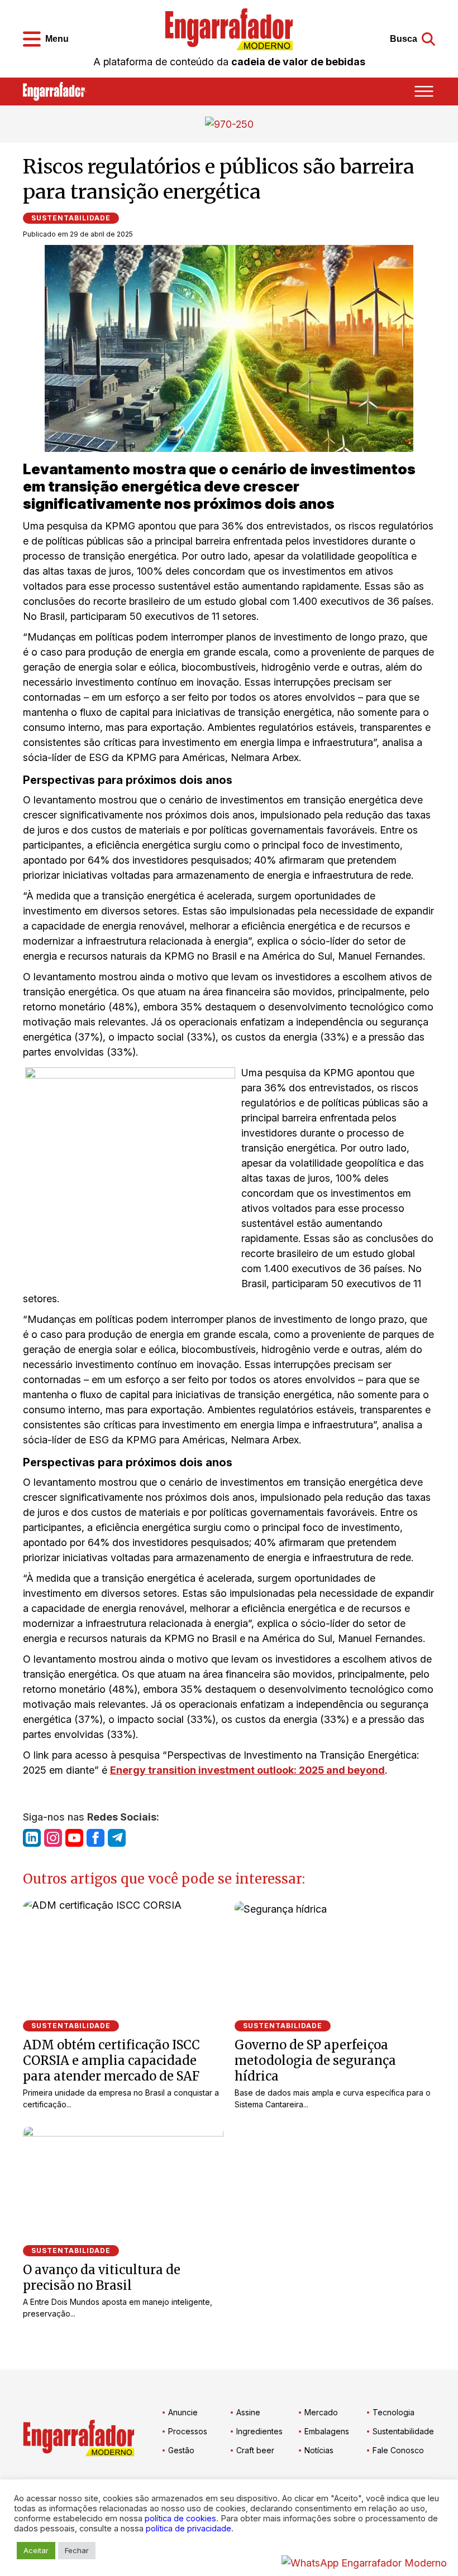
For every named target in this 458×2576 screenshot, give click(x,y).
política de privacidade (189, 2529)
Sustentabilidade (71, 218)
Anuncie (183, 2412)
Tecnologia (393, 2412)
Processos (188, 2431)
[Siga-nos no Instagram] (53, 1838)
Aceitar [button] (36, 2550)
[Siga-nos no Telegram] (117, 1838)
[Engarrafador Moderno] (229, 29)
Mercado (321, 2412)
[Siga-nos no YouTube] (74, 1838)
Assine (248, 2412)
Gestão (181, 2450)
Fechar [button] (77, 2550)
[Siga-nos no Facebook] (96, 1838)
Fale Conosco (398, 2450)
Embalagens (327, 2431)
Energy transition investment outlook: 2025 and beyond (247, 1770)
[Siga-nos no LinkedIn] (32, 1838)
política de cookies (180, 2519)
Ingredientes (259, 2431)
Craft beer (255, 2450)
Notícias (319, 2450)
